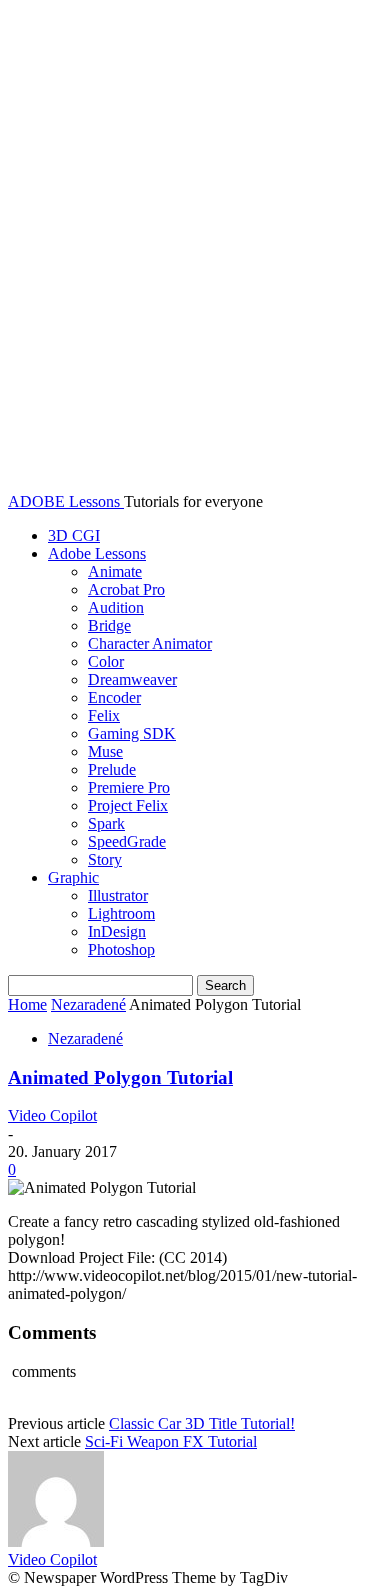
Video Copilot (52, 1115)
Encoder (114, 697)
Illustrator (118, 895)
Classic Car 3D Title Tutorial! (202, 1423)
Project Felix (128, 805)
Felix (104, 715)
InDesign (117, 931)
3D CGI (74, 535)
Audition (116, 607)
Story (105, 859)
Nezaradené (88, 1004)
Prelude (112, 769)
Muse (105, 751)
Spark (106, 823)
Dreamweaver (132, 679)
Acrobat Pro (126, 589)
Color (106, 661)
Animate (115, 571)
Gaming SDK (132, 733)
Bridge (109, 625)
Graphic (73, 877)
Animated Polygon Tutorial (120, 1077)
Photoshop (121, 949)
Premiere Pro (129, 787)
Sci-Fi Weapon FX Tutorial (171, 1441)
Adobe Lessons (97, 553)
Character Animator (150, 643)
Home (27, 1004)
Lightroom (121, 913)
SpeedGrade (127, 841)
